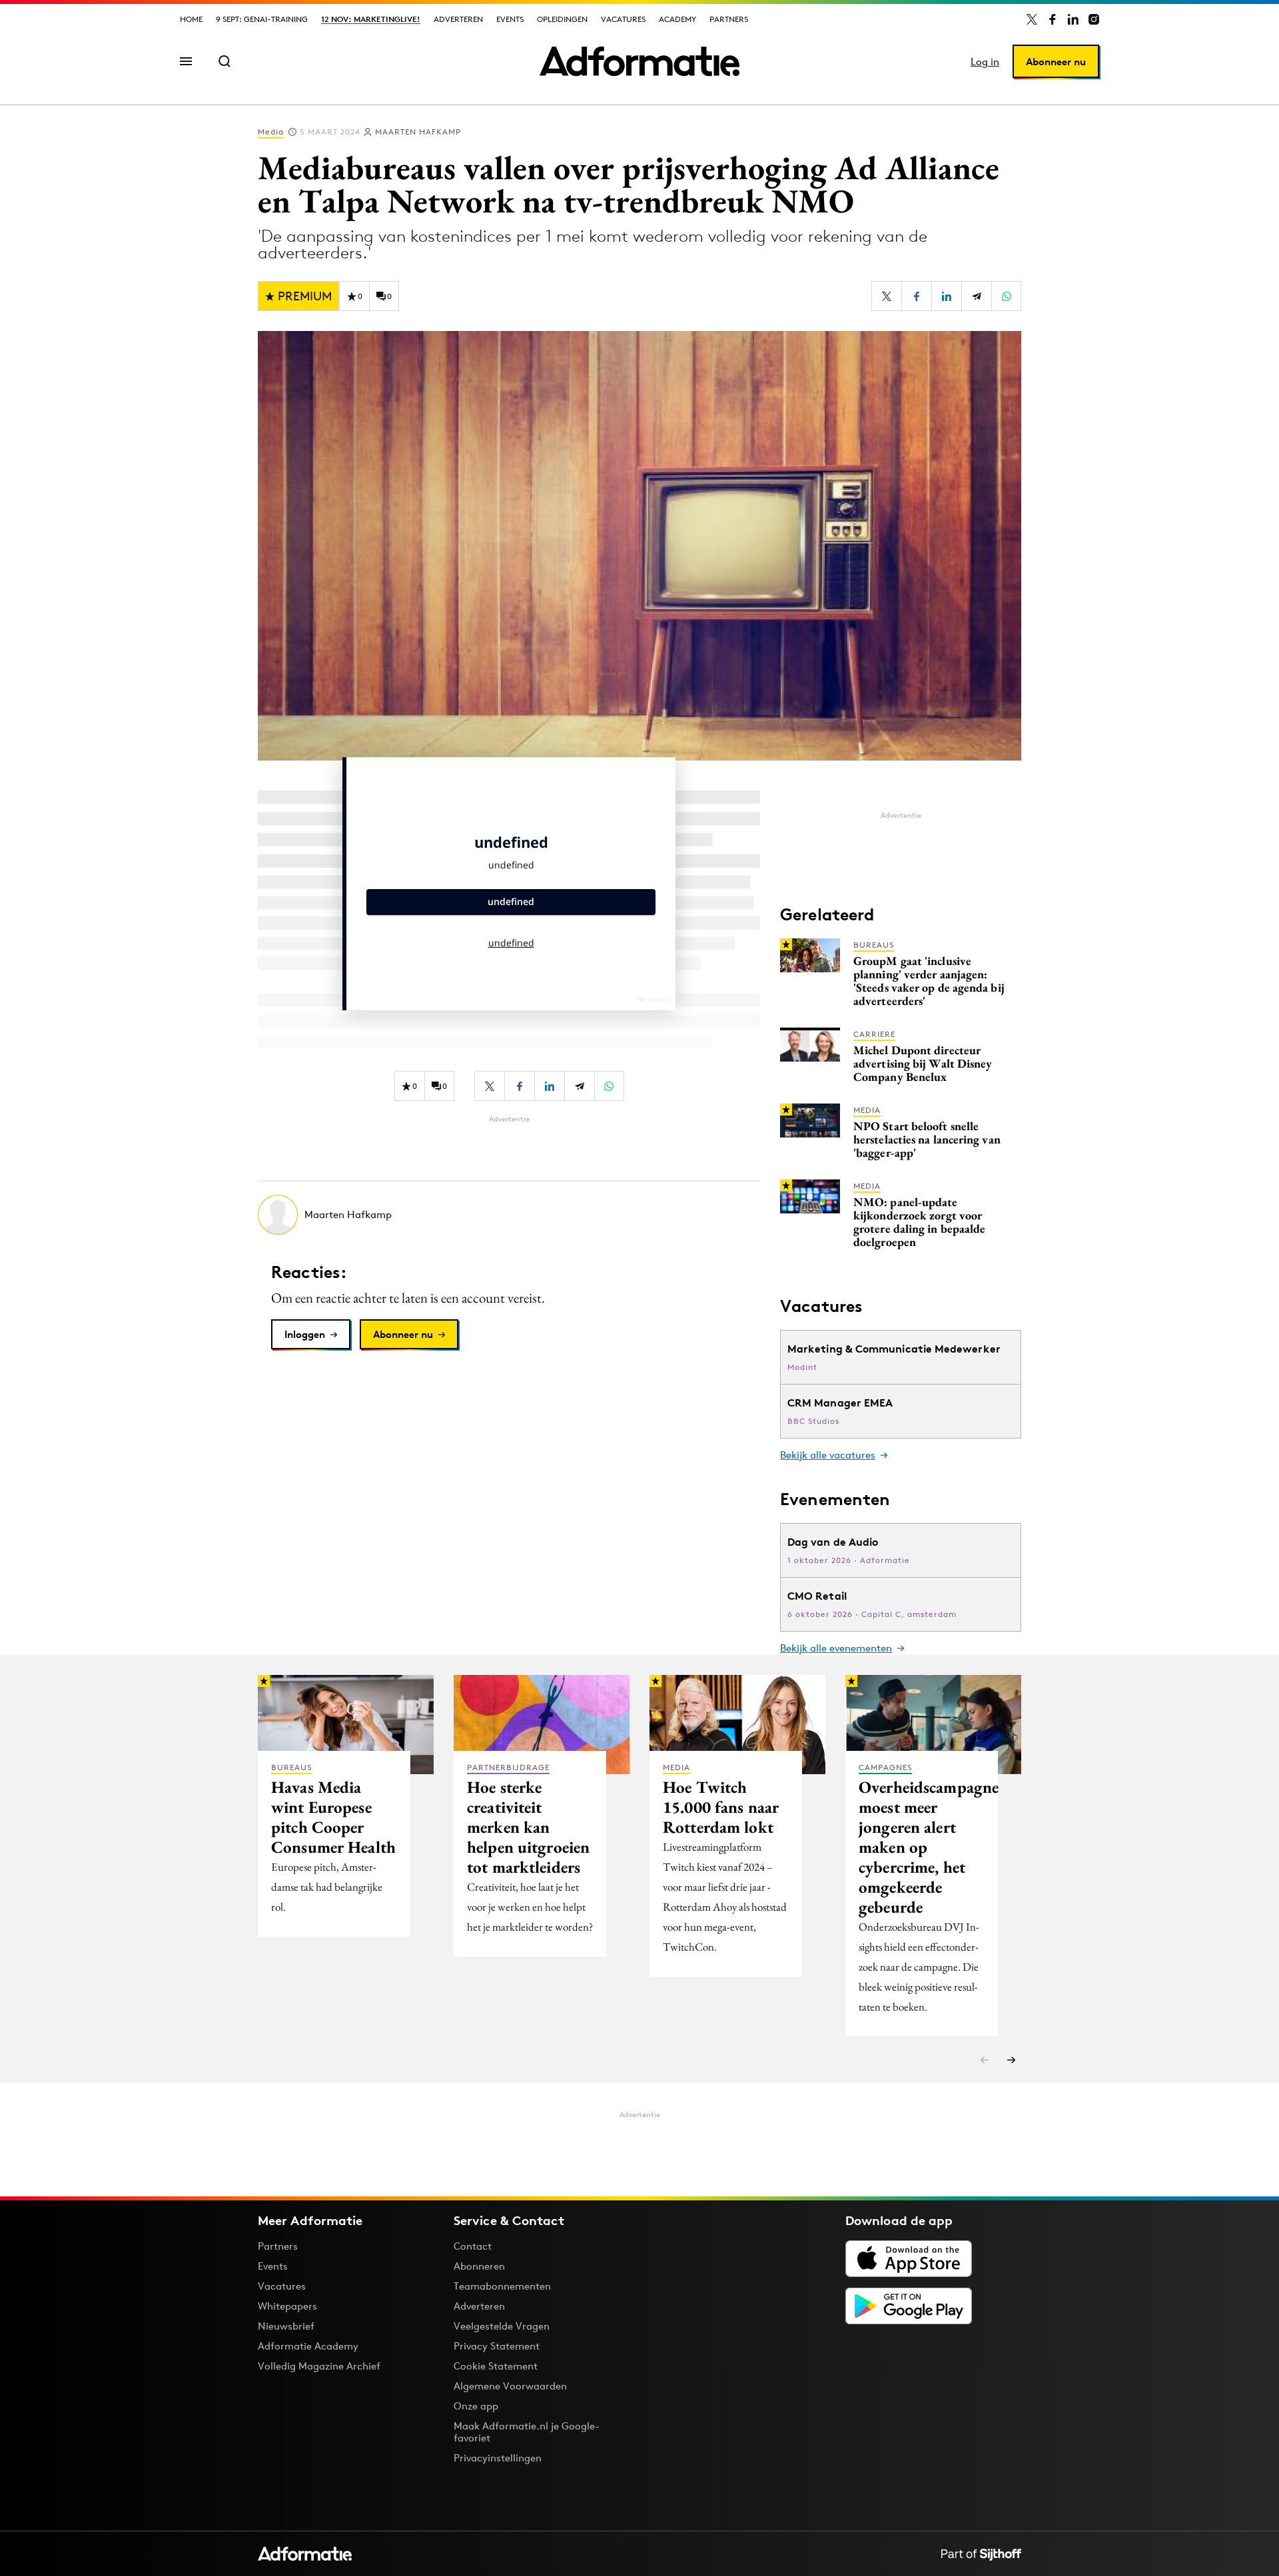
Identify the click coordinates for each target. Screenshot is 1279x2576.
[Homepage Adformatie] (639, 61)
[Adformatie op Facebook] (1053, 19)
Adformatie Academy (308, 2346)
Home (191, 19)
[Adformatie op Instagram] (1094, 19)
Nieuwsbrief (286, 2326)
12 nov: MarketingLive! (371, 19)
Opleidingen (562, 19)
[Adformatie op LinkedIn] (1073, 19)
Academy (677, 19)
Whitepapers (287, 2306)
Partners (729, 19)
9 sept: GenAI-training (262, 19)
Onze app (476, 2406)
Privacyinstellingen (498, 2458)
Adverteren (458, 19)
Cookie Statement (496, 2366)
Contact (473, 2246)
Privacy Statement (497, 2346)
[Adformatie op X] (1032, 19)
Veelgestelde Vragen (502, 2326)
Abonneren (479, 2266)
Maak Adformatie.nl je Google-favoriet (527, 2432)
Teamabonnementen (502, 2286)
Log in (985, 62)
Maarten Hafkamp (418, 132)
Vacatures (623, 19)
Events (510, 19)
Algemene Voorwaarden (510, 2386)
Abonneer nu (1056, 62)
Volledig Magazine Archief (319, 2366)
